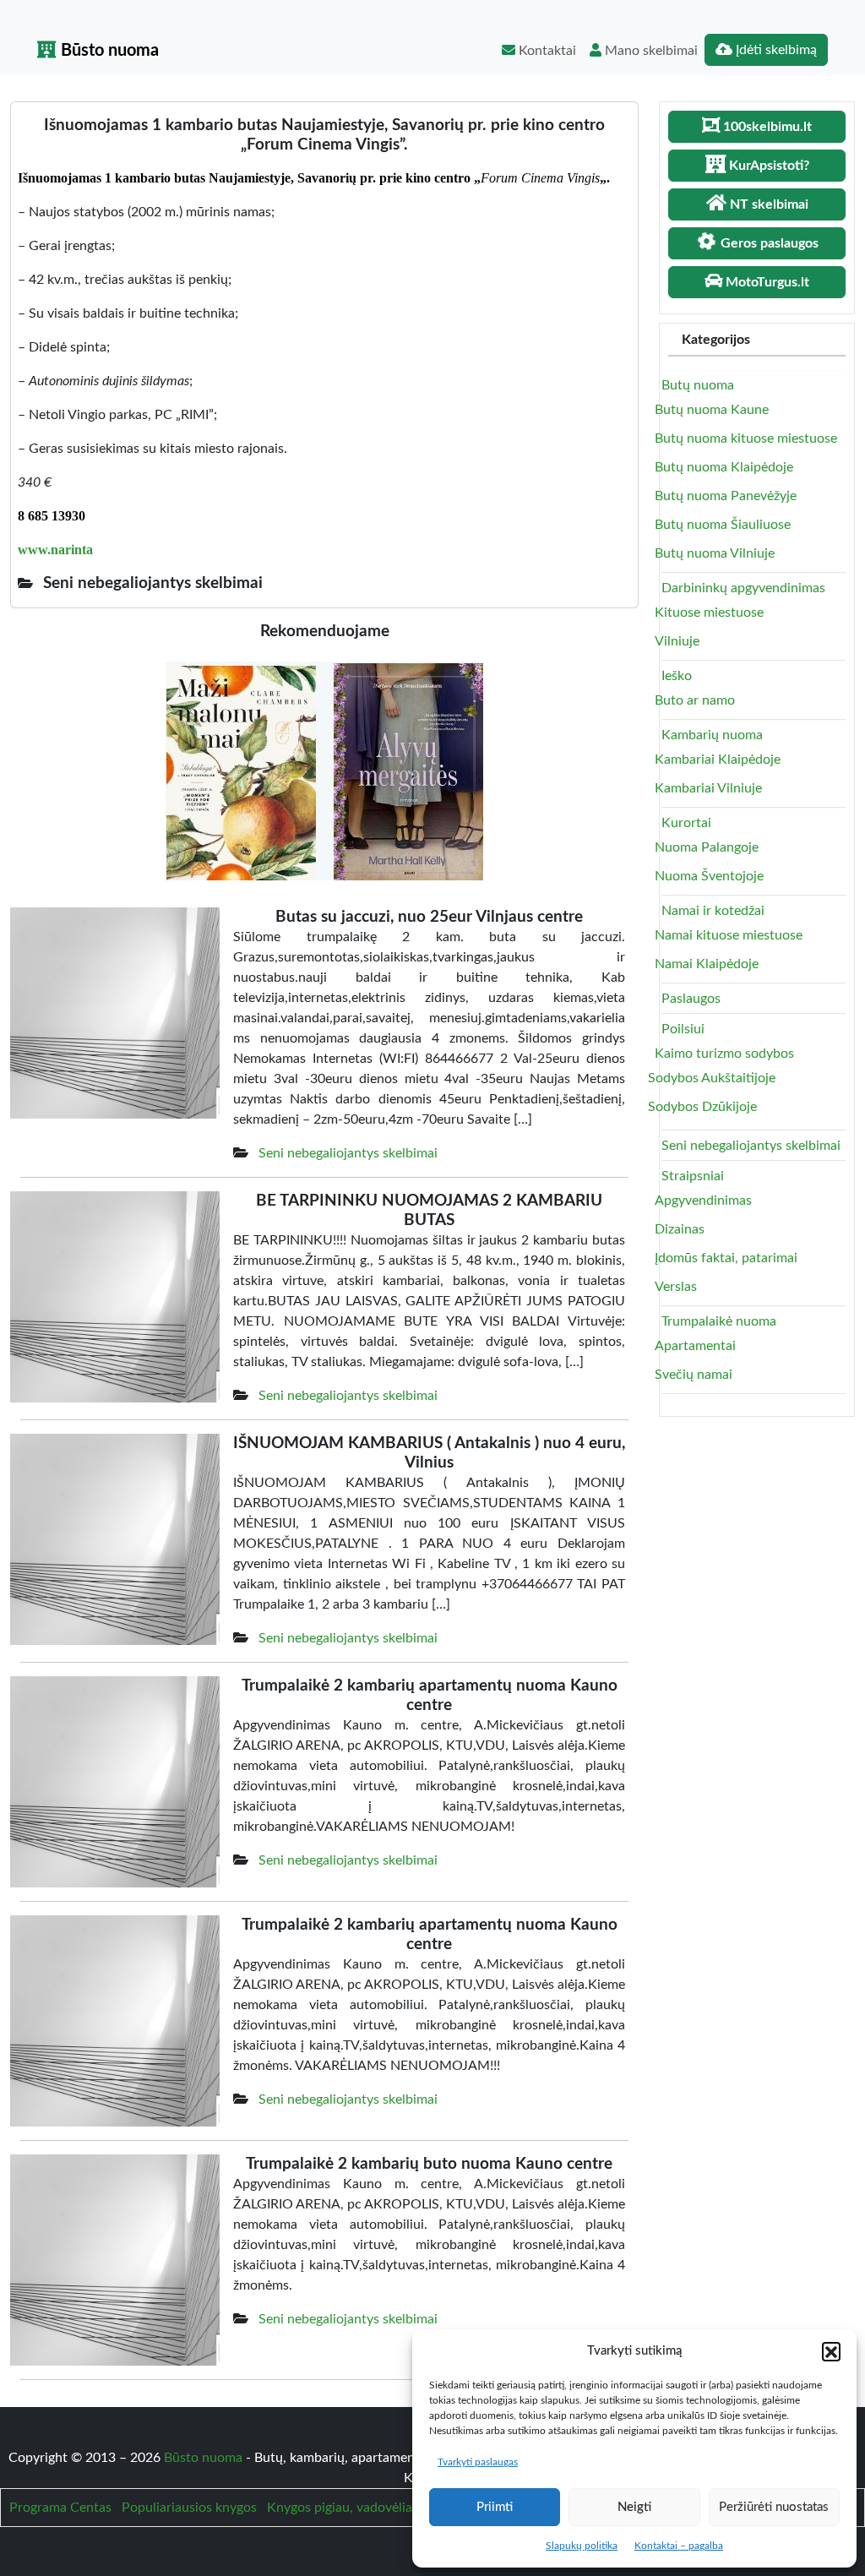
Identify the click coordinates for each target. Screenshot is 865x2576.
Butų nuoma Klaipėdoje (724, 467)
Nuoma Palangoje (707, 847)
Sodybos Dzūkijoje (702, 1107)
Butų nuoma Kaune (712, 410)
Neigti (634, 2507)
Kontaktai (546, 51)
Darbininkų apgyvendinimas (743, 588)
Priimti (495, 2507)
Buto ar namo (695, 700)
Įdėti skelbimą (775, 50)
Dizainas (680, 1229)
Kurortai (686, 823)
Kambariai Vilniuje (708, 788)
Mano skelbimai (650, 51)
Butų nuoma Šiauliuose (723, 525)
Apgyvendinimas (703, 1201)
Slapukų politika (582, 2546)
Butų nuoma (698, 385)
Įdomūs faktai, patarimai (726, 1258)
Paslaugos (691, 999)
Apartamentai (695, 1346)
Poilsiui (683, 1029)
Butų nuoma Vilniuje (715, 553)
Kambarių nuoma (712, 735)
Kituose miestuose (709, 613)
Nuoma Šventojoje (709, 876)
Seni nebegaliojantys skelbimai (348, 1153)
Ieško (677, 676)
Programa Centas (60, 2508)
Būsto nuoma (108, 51)
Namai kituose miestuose (729, 935)
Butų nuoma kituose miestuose (746, 438)
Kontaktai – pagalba (679, 2546)
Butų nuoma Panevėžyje (726, 496)
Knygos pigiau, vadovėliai (341, 2508)
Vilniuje (677, 641)
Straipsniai (693, 1176)
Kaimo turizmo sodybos (724, 1054)
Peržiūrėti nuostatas (774, 2507)
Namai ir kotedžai (713, 911)
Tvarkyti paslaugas (478, 2462)
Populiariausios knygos (189, 2508)
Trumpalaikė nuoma (719, 1321)
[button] (831, 2351)
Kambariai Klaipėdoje (718, 760)
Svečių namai (694, 1375)
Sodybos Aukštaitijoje (712, 1078)
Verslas (676, 1287)
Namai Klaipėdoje (707, 964)
